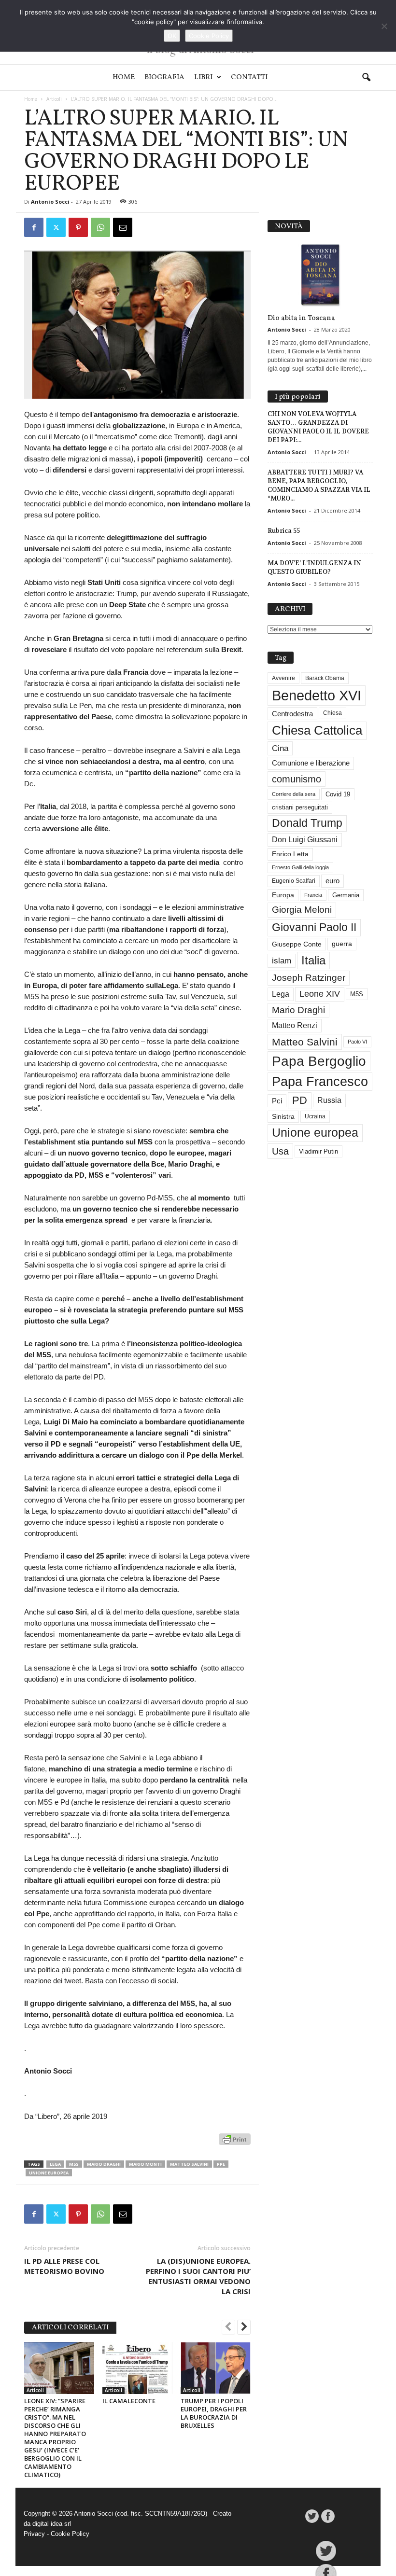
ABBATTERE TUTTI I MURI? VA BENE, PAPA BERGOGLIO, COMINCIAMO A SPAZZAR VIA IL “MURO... (319, 485)
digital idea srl (52, 2524)
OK (172, 36)
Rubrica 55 (284, 531)
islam (282, 961)
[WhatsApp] (100, 227)
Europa (283, 895)
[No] (384, 26)
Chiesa (332, 713)
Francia (313, 895)
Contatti (249, 77)
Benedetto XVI (317, 695)
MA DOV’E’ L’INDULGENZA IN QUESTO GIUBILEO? (314, 567)
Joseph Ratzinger (309, 978)
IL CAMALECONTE (129, 2401)
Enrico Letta (290, 854)
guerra (342, 944)
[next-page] (244, 2328)
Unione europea (49, 2173)
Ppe (221, 2164)
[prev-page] (228, 2328)
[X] (56, 227)
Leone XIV (320, 994)
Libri (203, 77)
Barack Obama (325, 678)
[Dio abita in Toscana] (320, 275)
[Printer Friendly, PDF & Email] (235, 2144)
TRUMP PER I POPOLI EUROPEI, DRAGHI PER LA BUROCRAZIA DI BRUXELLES (214, 2413)
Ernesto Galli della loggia (300, 867)
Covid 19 (338, 794)
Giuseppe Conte (297, 944)
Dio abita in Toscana (301, 318)
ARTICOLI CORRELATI (70, 2328)
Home (124, 77)
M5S (74, 2164)
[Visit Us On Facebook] (328, 2516)
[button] (366, 78)
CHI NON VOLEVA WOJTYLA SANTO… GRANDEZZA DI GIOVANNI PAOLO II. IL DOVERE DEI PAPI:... (318, 427)
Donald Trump (307, 823)
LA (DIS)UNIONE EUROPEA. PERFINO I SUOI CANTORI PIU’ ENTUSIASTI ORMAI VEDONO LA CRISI (198, 2276)
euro (332, 881)
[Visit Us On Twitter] (312, 2516)
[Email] (123, 227)
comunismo (297, 779)
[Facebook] (34, 227)
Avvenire (283, 678)
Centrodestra (292, 714)
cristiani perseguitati (300, 807)
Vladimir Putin (318, 1151)
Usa (280, 1151)
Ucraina (315, 1116)
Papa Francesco (320, 1082)
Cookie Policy (70, 2534)
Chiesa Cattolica (317, 730)
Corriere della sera (294, 794)
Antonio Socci (50, 202)
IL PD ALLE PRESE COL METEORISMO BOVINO (64, 2266)
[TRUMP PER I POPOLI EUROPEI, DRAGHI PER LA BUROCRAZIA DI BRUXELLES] (216, 2368)
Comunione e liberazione (311, 763)
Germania (346, 895)
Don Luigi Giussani (305, 840)
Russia (329, 1100)
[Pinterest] (78, 227)
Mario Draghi (104, 2164)
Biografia (164, 77)
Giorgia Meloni (302, 910)
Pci (277, 1101)
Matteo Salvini (189, 2164)
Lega (55, 2164)
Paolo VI (357, 1042)
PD (300, 1100)
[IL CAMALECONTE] (137, 2368)
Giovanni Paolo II (314, 927)
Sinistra (283, 1116)
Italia (313, 960)
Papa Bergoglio (319, 1061)
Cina (280, 748)
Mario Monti (145, 2164)
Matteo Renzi (295, 1025)
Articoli (54, 99)
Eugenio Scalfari (294, 881)
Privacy (34, 2534)
